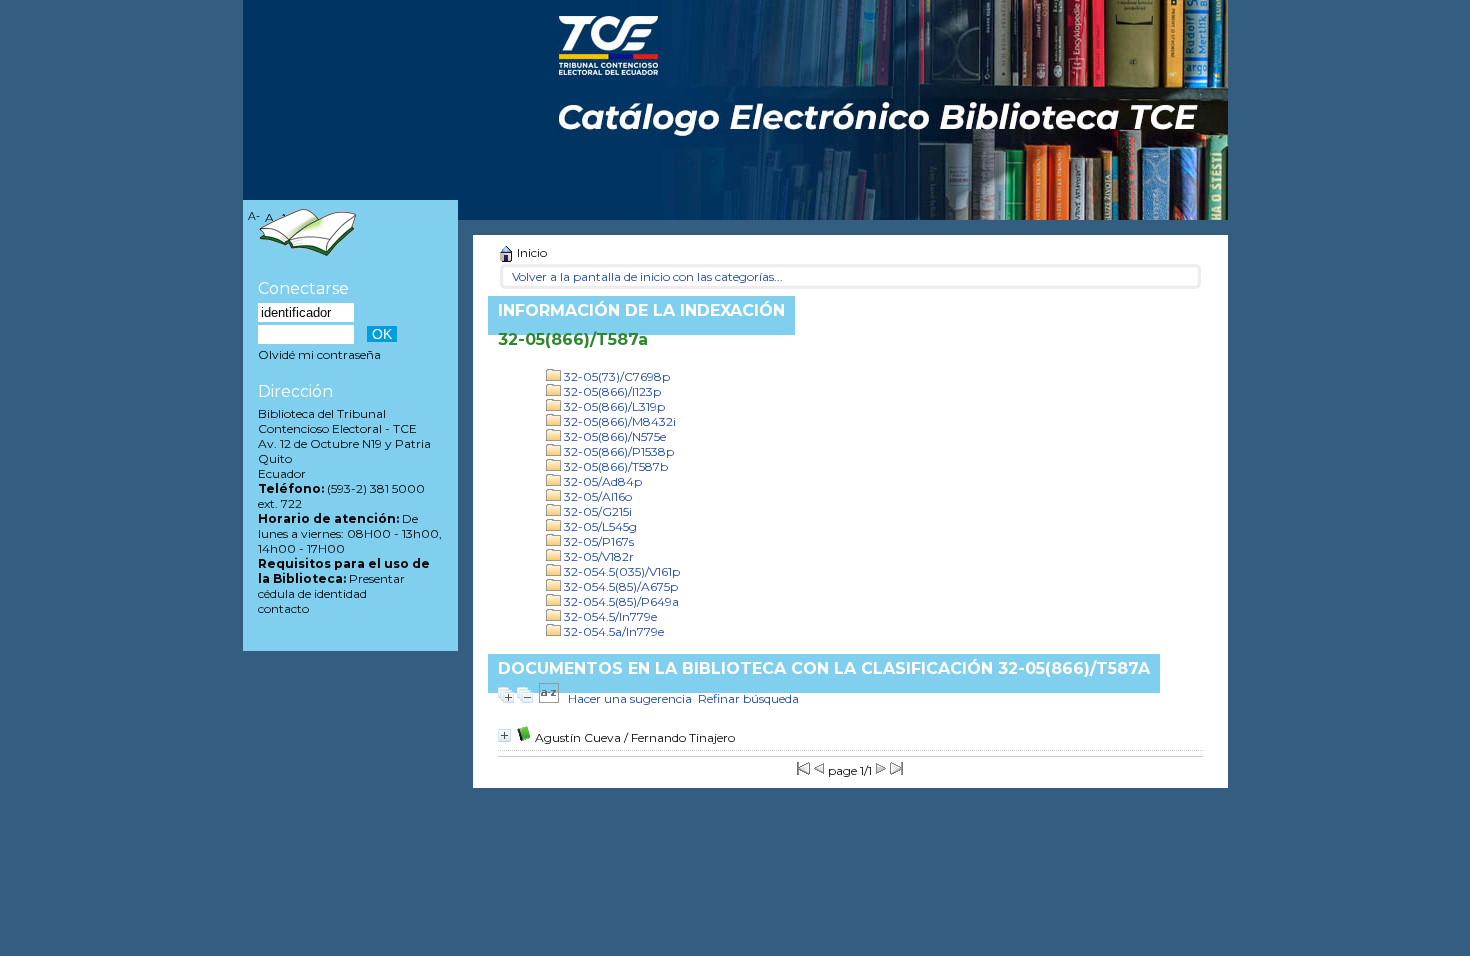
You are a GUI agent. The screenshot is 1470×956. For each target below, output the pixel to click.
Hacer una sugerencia (630, 698)
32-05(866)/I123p (611, 391)
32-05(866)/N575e (613, 436)
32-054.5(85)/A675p (619, 586)
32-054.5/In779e (609, 616)
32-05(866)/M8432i (618, 421)
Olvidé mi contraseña (319, 354)
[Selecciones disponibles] (549, 698)
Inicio (530, 252)
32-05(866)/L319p (613, 406)
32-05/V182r (597, 556)
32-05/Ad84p (601, 481)
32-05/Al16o (596, 496)
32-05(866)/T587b (614, 466)
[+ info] (504, 735)
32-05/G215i (596, 511)
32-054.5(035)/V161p (620, 571)
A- (254, 216)
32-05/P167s (597, 541)
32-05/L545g (599, 526)
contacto (283, 608)
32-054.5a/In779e (612, 631)
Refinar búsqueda (748, 698)
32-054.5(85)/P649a (620, 601)
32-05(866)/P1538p (617, 451)
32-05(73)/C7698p (615, 376)
